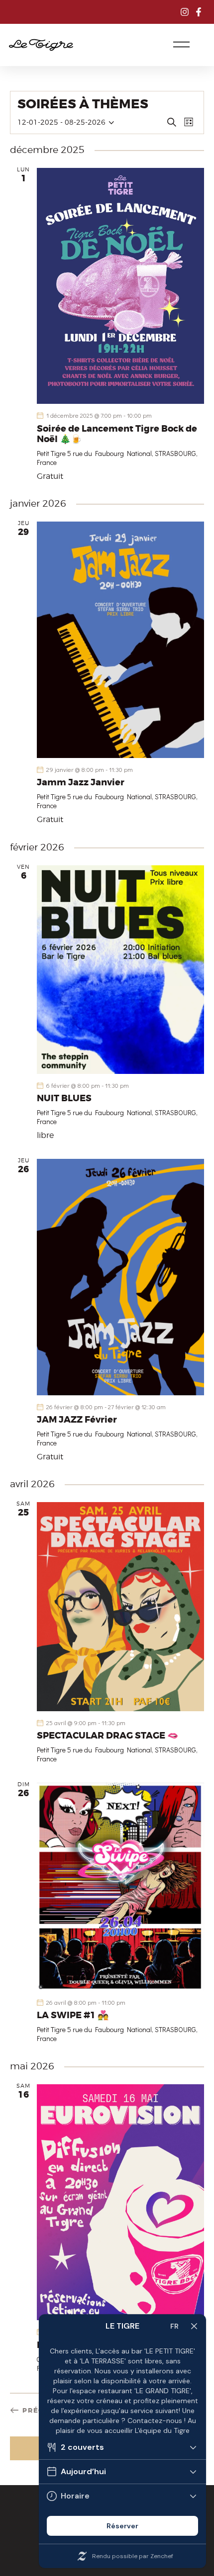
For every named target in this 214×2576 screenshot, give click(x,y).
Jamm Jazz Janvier (81, 783)
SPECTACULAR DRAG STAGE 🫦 (107, 1736)
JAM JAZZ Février (77, 1420)
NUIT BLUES (64, 1099)
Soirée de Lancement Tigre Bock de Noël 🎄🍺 (117, 434)
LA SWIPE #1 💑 (73, 2016)
